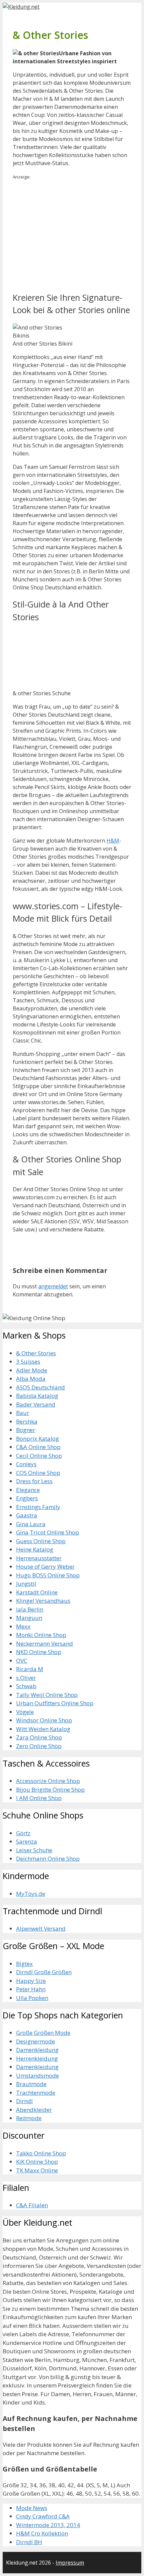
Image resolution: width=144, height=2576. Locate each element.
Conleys (26, 1464)
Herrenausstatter (39, 1558)
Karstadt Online (37, 1592)
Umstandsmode (38, 2076)
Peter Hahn (31, 1989)
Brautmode (31, 2084)
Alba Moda (31, 1379)
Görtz (23, 1833)
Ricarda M (30, 1669)
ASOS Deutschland (41, 1387)
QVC (22, 1661)
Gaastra (27, 1515)
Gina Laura (31, 1524)
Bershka (27, 1421)
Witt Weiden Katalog (43, 1729)
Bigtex (24, 1964)
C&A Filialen (32, 2205)
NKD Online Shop (39, 1652)
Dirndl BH (29, 2542)
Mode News (32, 2508)
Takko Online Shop (41, 2153)
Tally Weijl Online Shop (47, 1695)
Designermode (35, 2041)
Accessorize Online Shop (48, 1781)
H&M (113, 841)
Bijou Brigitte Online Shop (50, 1790)
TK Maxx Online (37, 2170)
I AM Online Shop (39, 1798)
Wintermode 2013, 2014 (48, 2525)
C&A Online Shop (38, 1447)
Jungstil (26, 1584)
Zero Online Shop (39, 1746)
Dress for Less (34, 1481)
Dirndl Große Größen (44, 1972)
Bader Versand (36, 1404)
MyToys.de (31, 1894)
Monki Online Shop (41, 1635)
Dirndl (24, 2101)
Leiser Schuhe (34, 1850)
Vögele (25, 1712)
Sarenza (27, 1841)
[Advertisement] (69, 235)
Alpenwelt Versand (41, 1928)
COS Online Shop (38, 1473)
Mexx (23, 1626)
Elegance (28, 1490)
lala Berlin (30, 1609)
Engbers (27, 1498)
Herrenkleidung (37, 2058)
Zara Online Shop (39, 1737)
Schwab (26, 1686)
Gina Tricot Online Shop (48, 1532)
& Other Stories (36, 1353)
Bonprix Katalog (38, 1439)
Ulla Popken (32, 1998)
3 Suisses (28, 1362)
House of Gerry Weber (45, 1566)
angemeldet (53, 1286)
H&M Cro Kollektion (42, 2533)
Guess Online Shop (41, 1541)
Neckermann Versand (45, 1643)
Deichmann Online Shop (48, 1858)
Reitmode (29, 2118)
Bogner (26, 1430)
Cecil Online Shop (39, 1456)
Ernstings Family (38, 1507)
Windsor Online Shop (44, 1720)
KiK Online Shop (37, 2162)
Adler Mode (32, 1370)
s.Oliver (26, 1678)
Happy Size (31, 1981)
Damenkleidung (37, 2050)
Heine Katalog (35, 1549)
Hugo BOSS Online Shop (48, 1575)
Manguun (29, 1618)
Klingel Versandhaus (43, 1601)
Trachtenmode (36, 2093)
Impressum (70, 2563)
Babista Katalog (37, 1396)
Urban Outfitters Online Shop (55, 1703)
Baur (23, 1413)
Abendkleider (34, 2110)
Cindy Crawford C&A (43, 2516)
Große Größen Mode (43, 2033)
